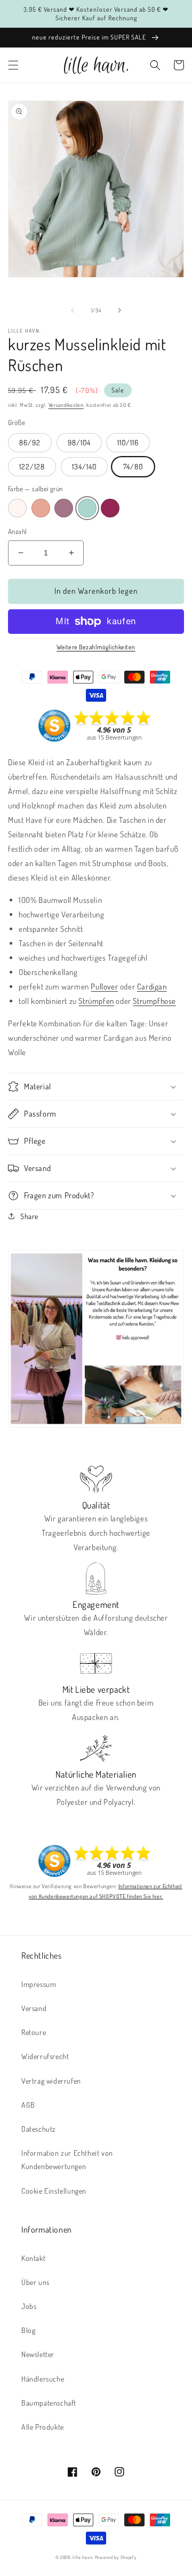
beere (110, 508)
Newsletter (38, 2354)
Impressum (39, 1984)
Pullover (104, 987)
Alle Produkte (43, 2427)
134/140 (84, 466)
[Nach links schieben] (73, 310)
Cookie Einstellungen (54, 2191)
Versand (34, 2008)
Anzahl (17, 531)
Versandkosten (66, 405)
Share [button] (29, 1216)
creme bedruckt (17, 508)
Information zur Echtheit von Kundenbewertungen (67, 2159)
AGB (28, 2105)
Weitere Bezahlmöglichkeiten (96, 647)
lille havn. (83, 2557)
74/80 (133, 466)
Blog (28, 2330)
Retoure (34, 2032)
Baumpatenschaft (49, 2403)
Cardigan (152, 987)
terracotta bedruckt (41, 508)
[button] (13, 65)
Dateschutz (39, 2129)
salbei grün (87, 508)
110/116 (128, 442)
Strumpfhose (154, 1001)
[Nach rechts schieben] (119, 310)
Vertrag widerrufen (51, 2081)
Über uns (35, 2282)
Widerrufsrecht (45, 2056)
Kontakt (33, 2258)
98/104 (79, 442)
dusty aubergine (64, 508)
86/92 (30, 442)
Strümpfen (96, 1001)
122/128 (32, 466)
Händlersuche (43, 2379)
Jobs (29, 2306)
